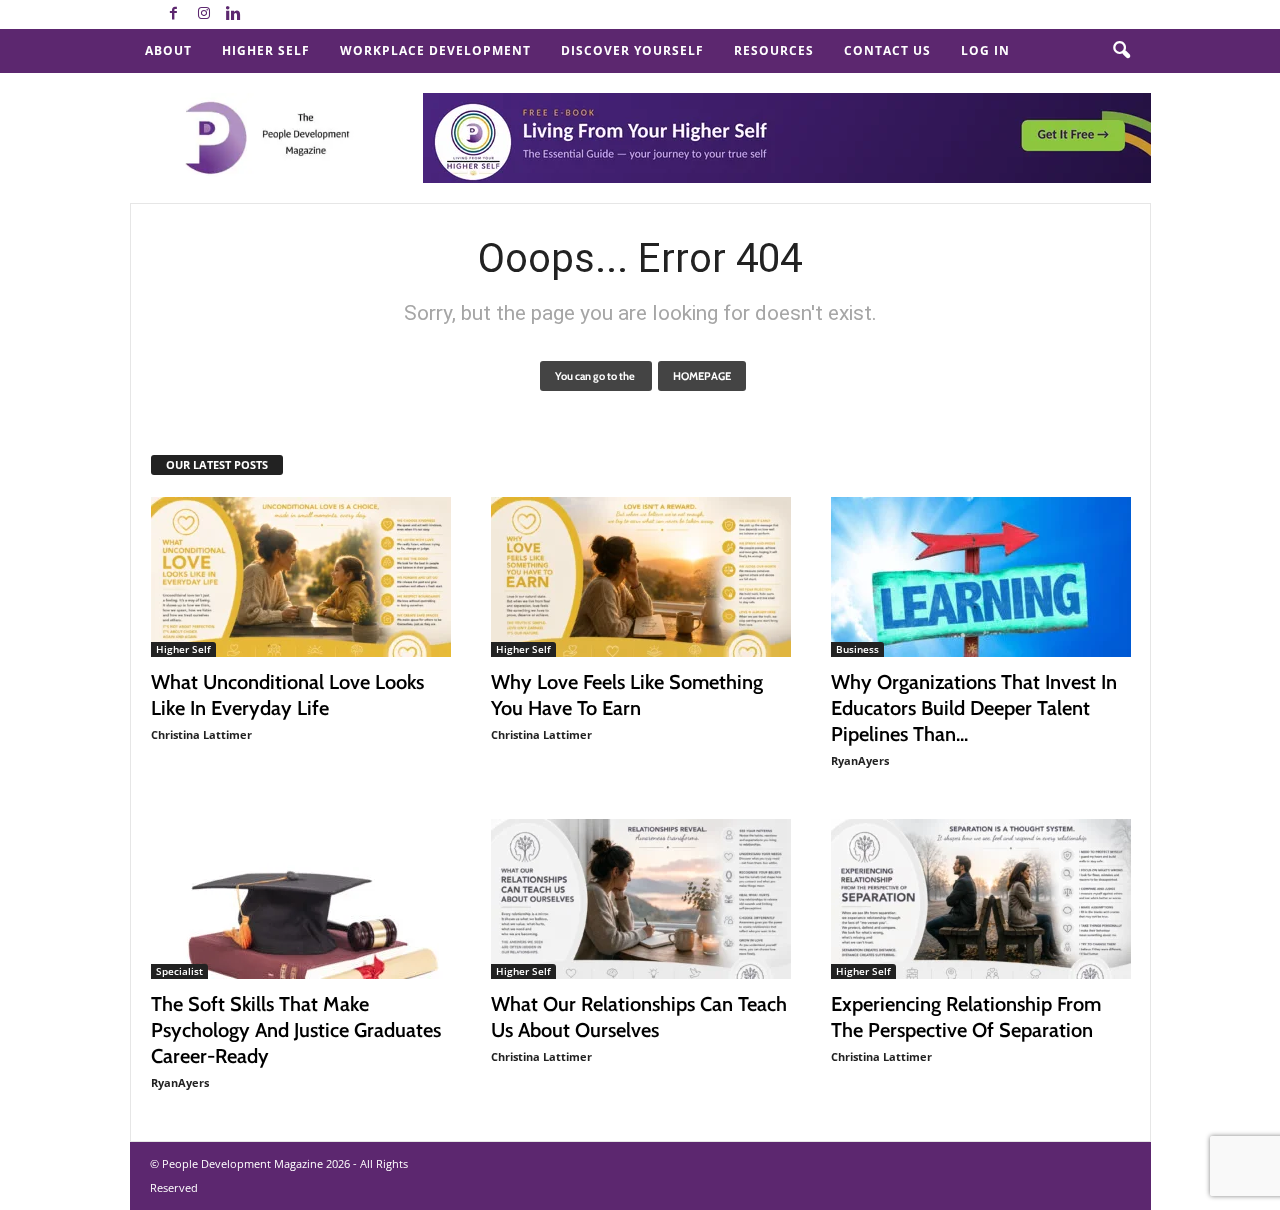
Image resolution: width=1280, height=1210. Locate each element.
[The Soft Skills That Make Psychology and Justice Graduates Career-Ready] (301, 899)
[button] (1121, 51)
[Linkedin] (234, 14)
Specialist (179, 971)
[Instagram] (204, 14)
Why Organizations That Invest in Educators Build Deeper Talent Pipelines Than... (974, 708)
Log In (985, 50)
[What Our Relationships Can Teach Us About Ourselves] (641, 899)
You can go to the (596, 376)
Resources (774, 50)
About (168, 50)
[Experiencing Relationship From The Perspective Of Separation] (981, 899)
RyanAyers (860, 760)
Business (857, 649)
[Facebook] (174, 14)
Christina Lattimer (201, 734)
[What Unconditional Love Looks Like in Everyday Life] (301, 577)
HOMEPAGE (702, 376)
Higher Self (266, 50)
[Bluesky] (264, 14)
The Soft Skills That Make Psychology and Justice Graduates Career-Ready (296, 1030)
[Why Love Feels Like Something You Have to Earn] (641, 577)
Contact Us (887, 50)
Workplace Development (435, 50)
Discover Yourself (632, 50)
